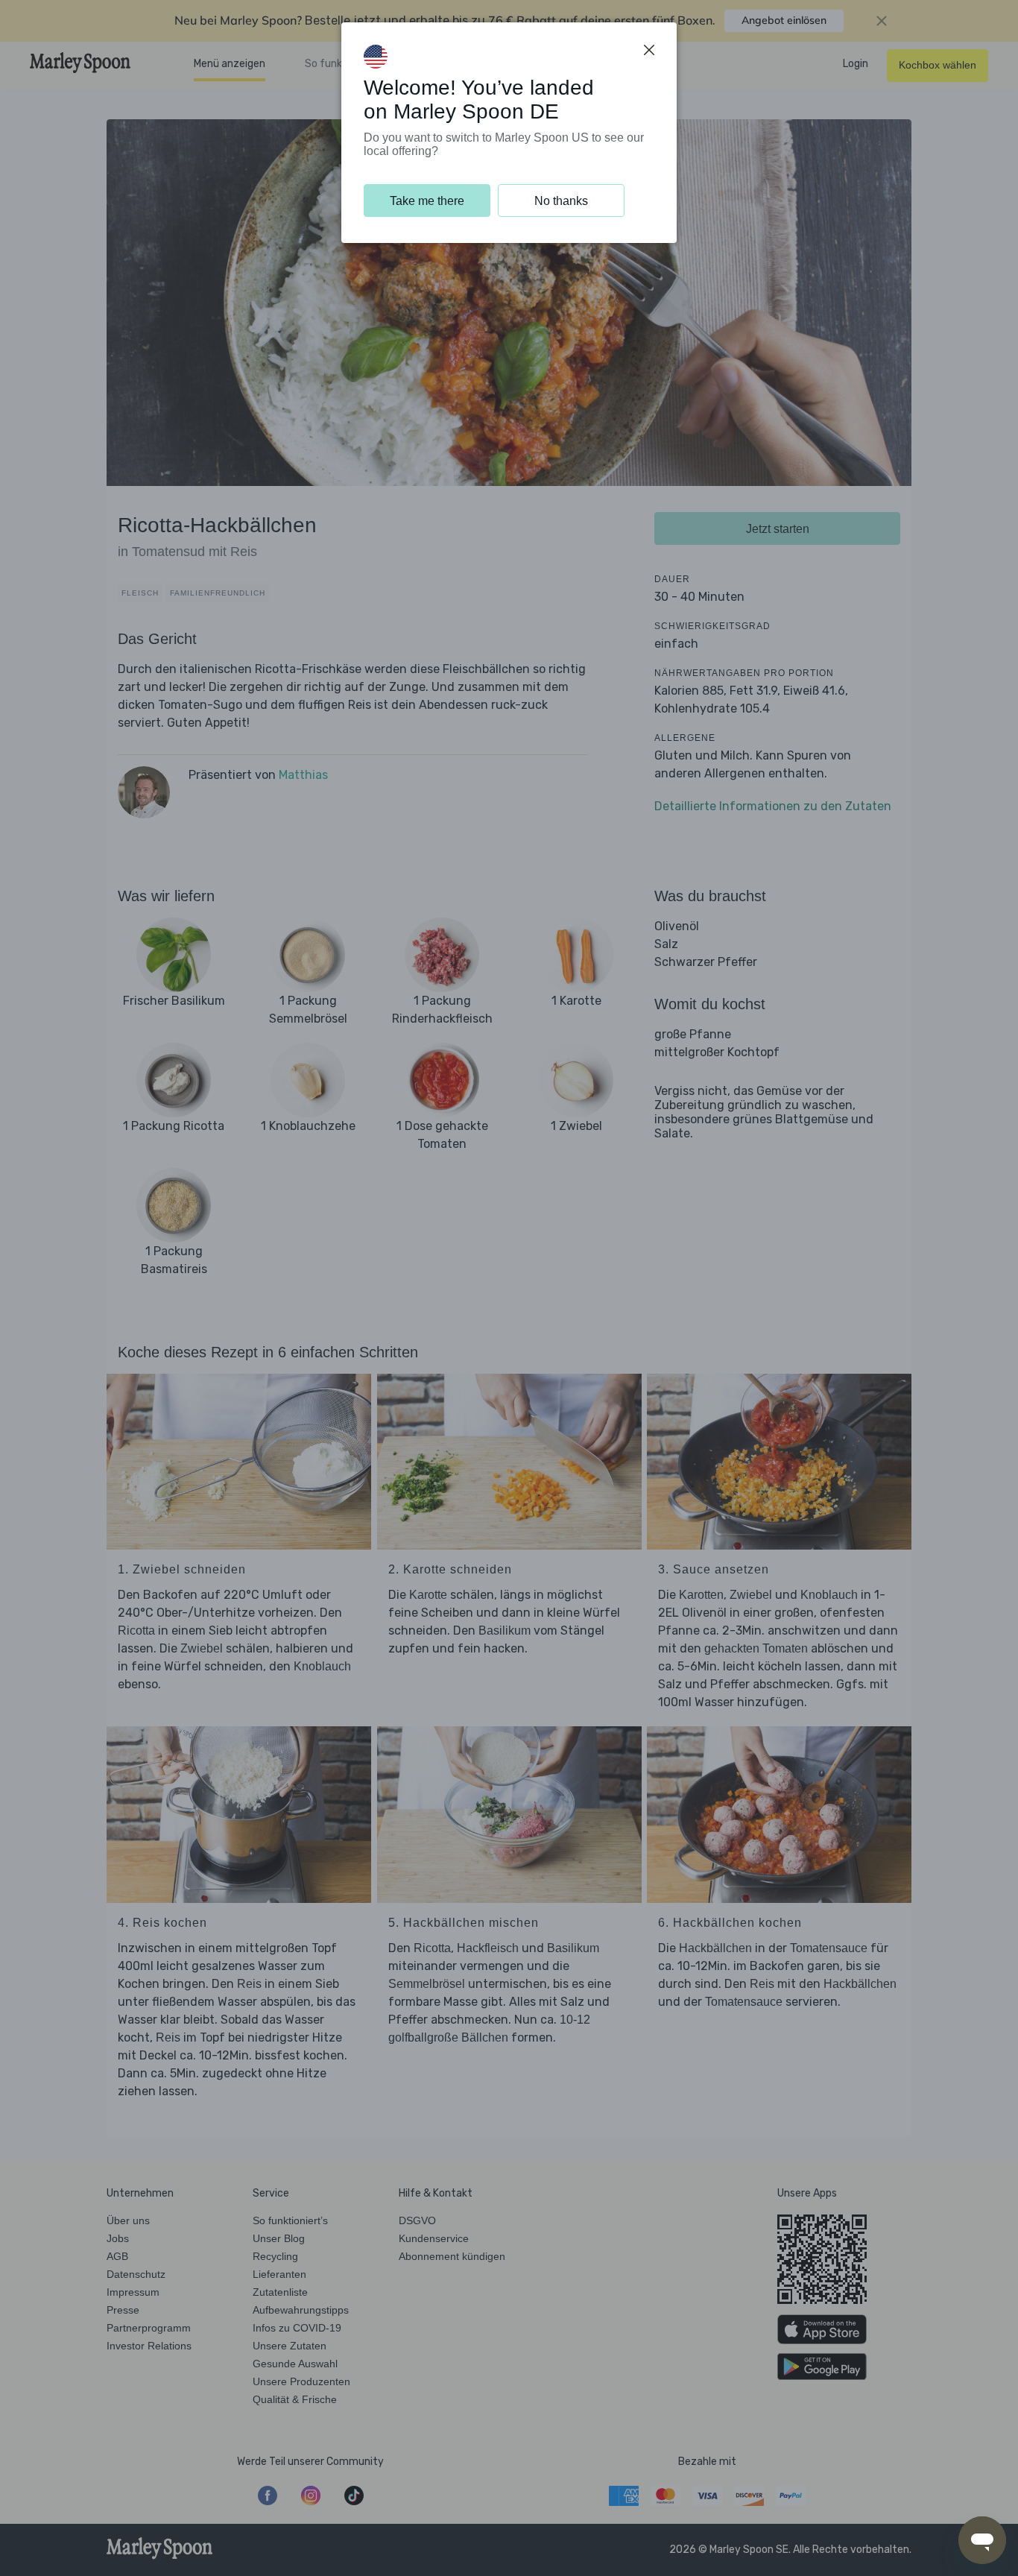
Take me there (427, 201)
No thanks (561, 201)
